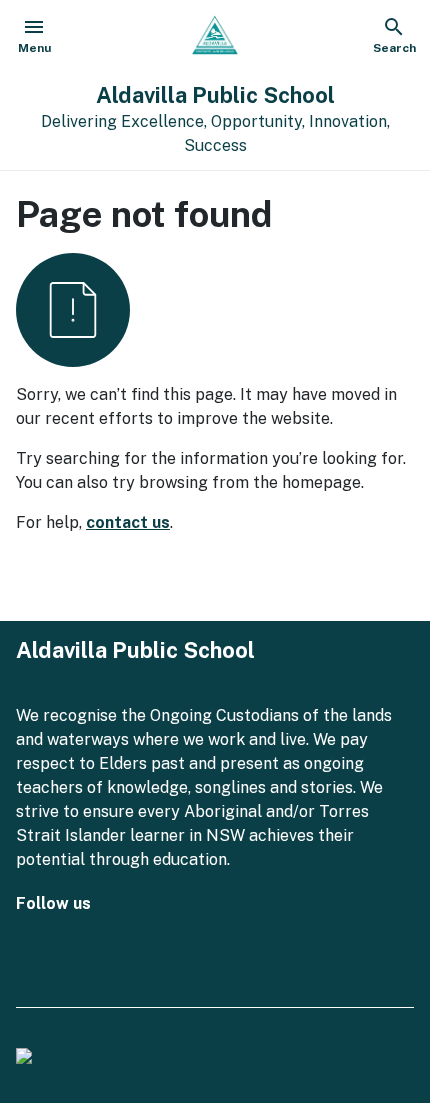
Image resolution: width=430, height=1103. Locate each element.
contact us (128, 522)
